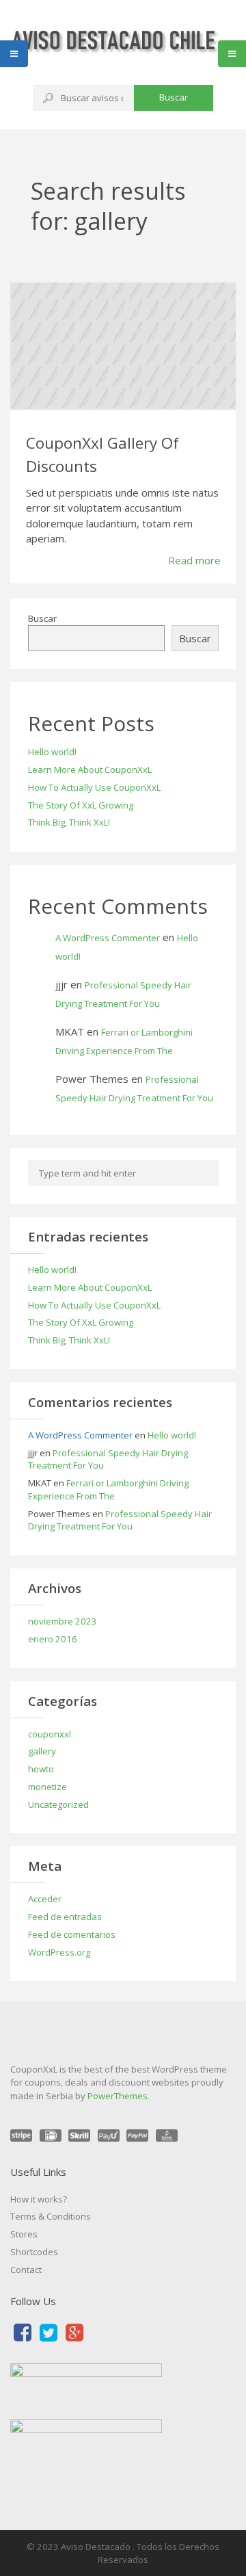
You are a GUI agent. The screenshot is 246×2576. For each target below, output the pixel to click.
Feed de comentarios (72, 1934)
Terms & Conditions (51, 2216)
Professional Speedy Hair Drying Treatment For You (120, 1520)
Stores (24, 2234)
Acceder (45, 1899)
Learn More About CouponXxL (90, 770)
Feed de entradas (65, 1917)
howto (41, 1769)
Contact (26, 2270)
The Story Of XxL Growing (81, 805)
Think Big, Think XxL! (69, 822)
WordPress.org (59, 1952)
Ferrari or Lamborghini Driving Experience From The (108, 1489)
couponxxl (50, 1734)
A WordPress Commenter (108, 938)
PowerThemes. (119, 2096)
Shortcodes (34, 2252)
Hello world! (52, 752)
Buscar (174, 97)
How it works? (39, 2199)
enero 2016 (53, 1639)
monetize (47, 1787)
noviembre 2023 (63, 1621)
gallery (42, 1751)
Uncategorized (58, 1804)
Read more (194, 560)
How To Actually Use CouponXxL (94, 787)
